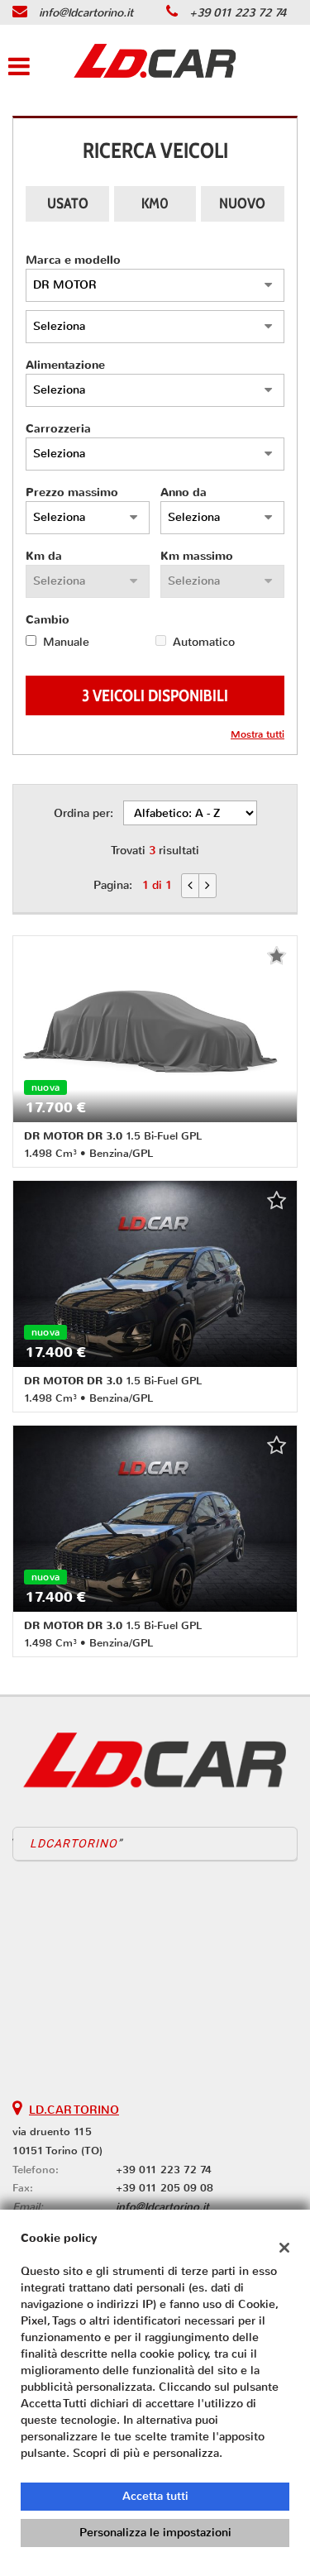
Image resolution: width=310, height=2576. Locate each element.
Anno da (184, 492)
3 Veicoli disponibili (155, 695)
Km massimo (197, 556)
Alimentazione (65, 365)
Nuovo (242, 203)
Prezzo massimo (72, 492)
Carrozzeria (58, 429)
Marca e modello (73, 260)
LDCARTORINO (74, 1843)
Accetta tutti (155, 2496)
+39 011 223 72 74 (238, 13)
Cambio (48, 620)
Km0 (155, 203)
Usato (68, 203)
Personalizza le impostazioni (155, 2533)
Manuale (66, 642)
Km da (44, 556)
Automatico (204, 642)
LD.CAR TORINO (74, 2110)
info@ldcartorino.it (86, 13)
